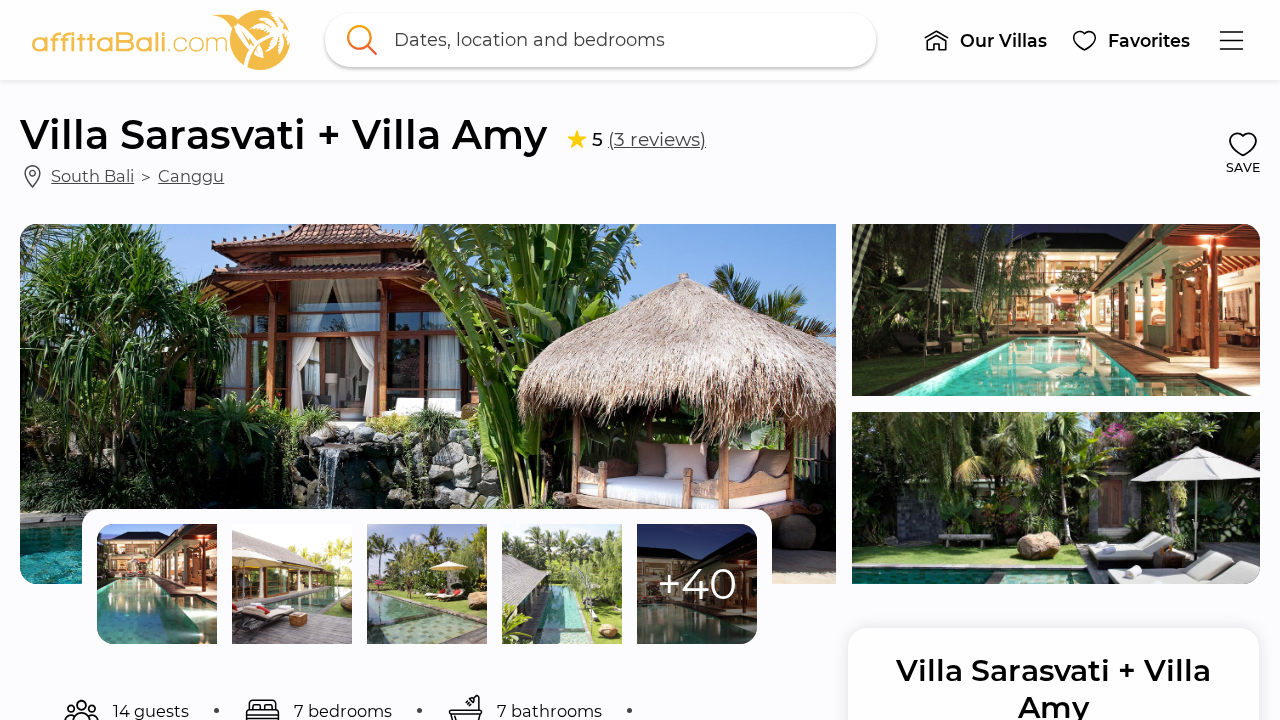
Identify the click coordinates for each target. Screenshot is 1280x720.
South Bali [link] (92, 176)
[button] (985, 40)
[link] (161, 40)
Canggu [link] (191, 176)
